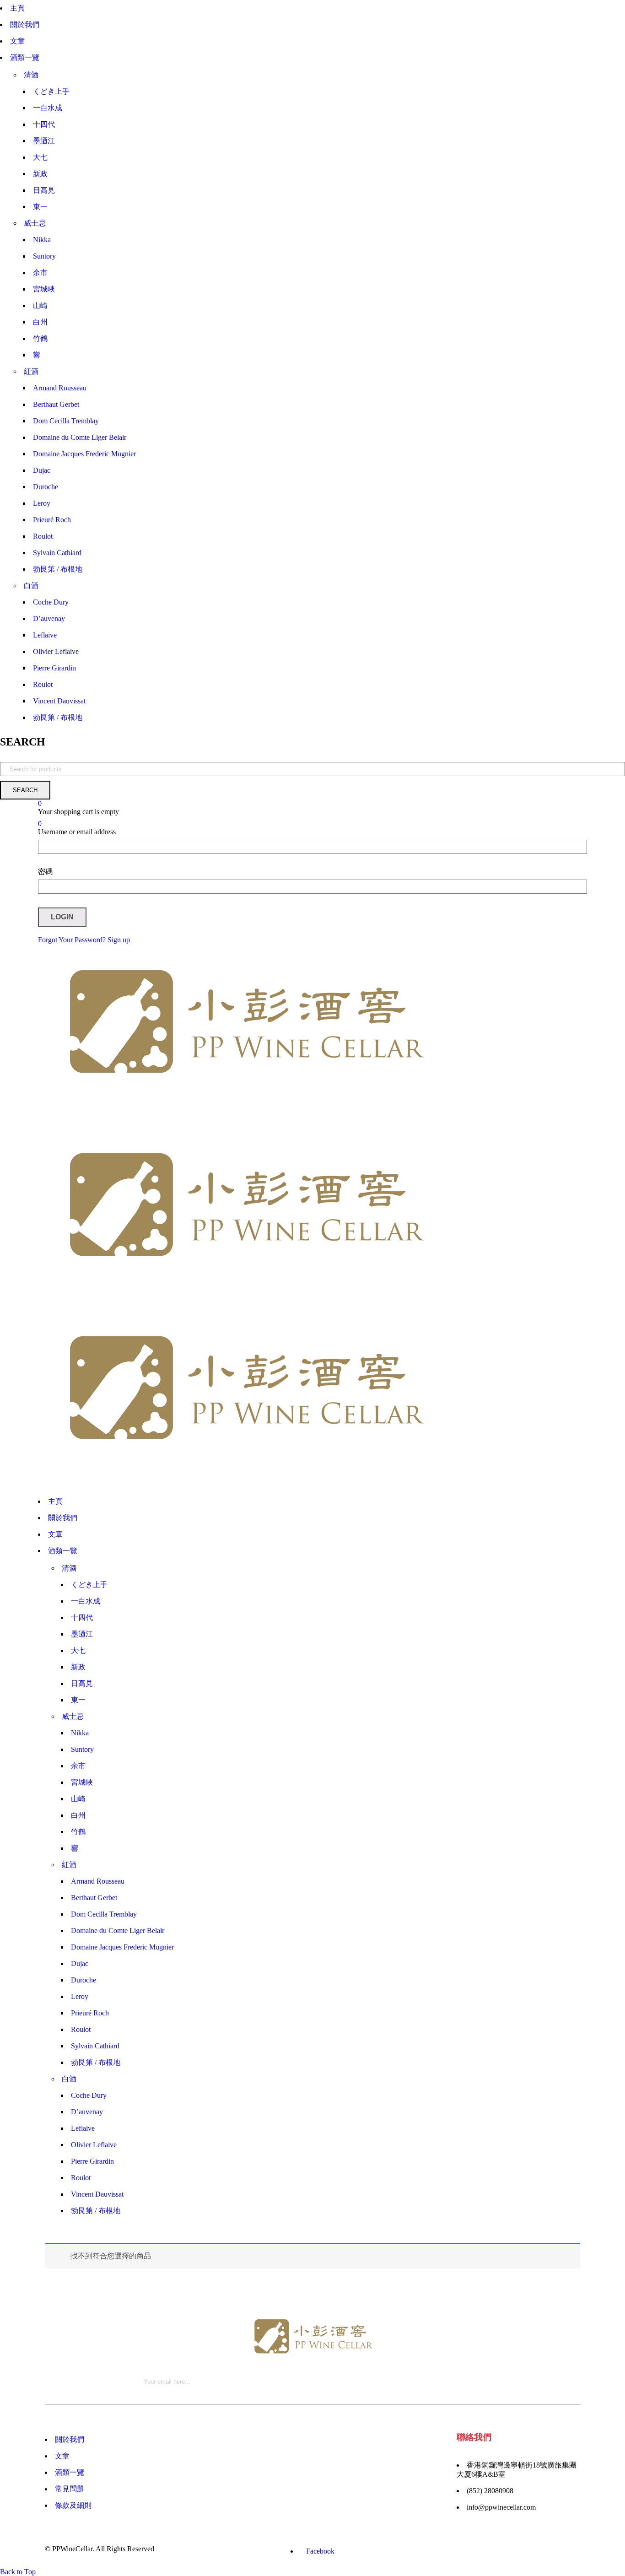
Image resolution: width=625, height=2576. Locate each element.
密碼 (45, 872)
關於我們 (70, 2439)
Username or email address (77, 832)
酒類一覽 (70, 2472)
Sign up (119, 940)
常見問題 (70, 2489)
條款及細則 (73, 2505)
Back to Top (18, 2572)
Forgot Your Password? (72, 940)
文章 (62, 2456)
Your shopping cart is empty (78, 812)
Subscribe (576, 2317)
